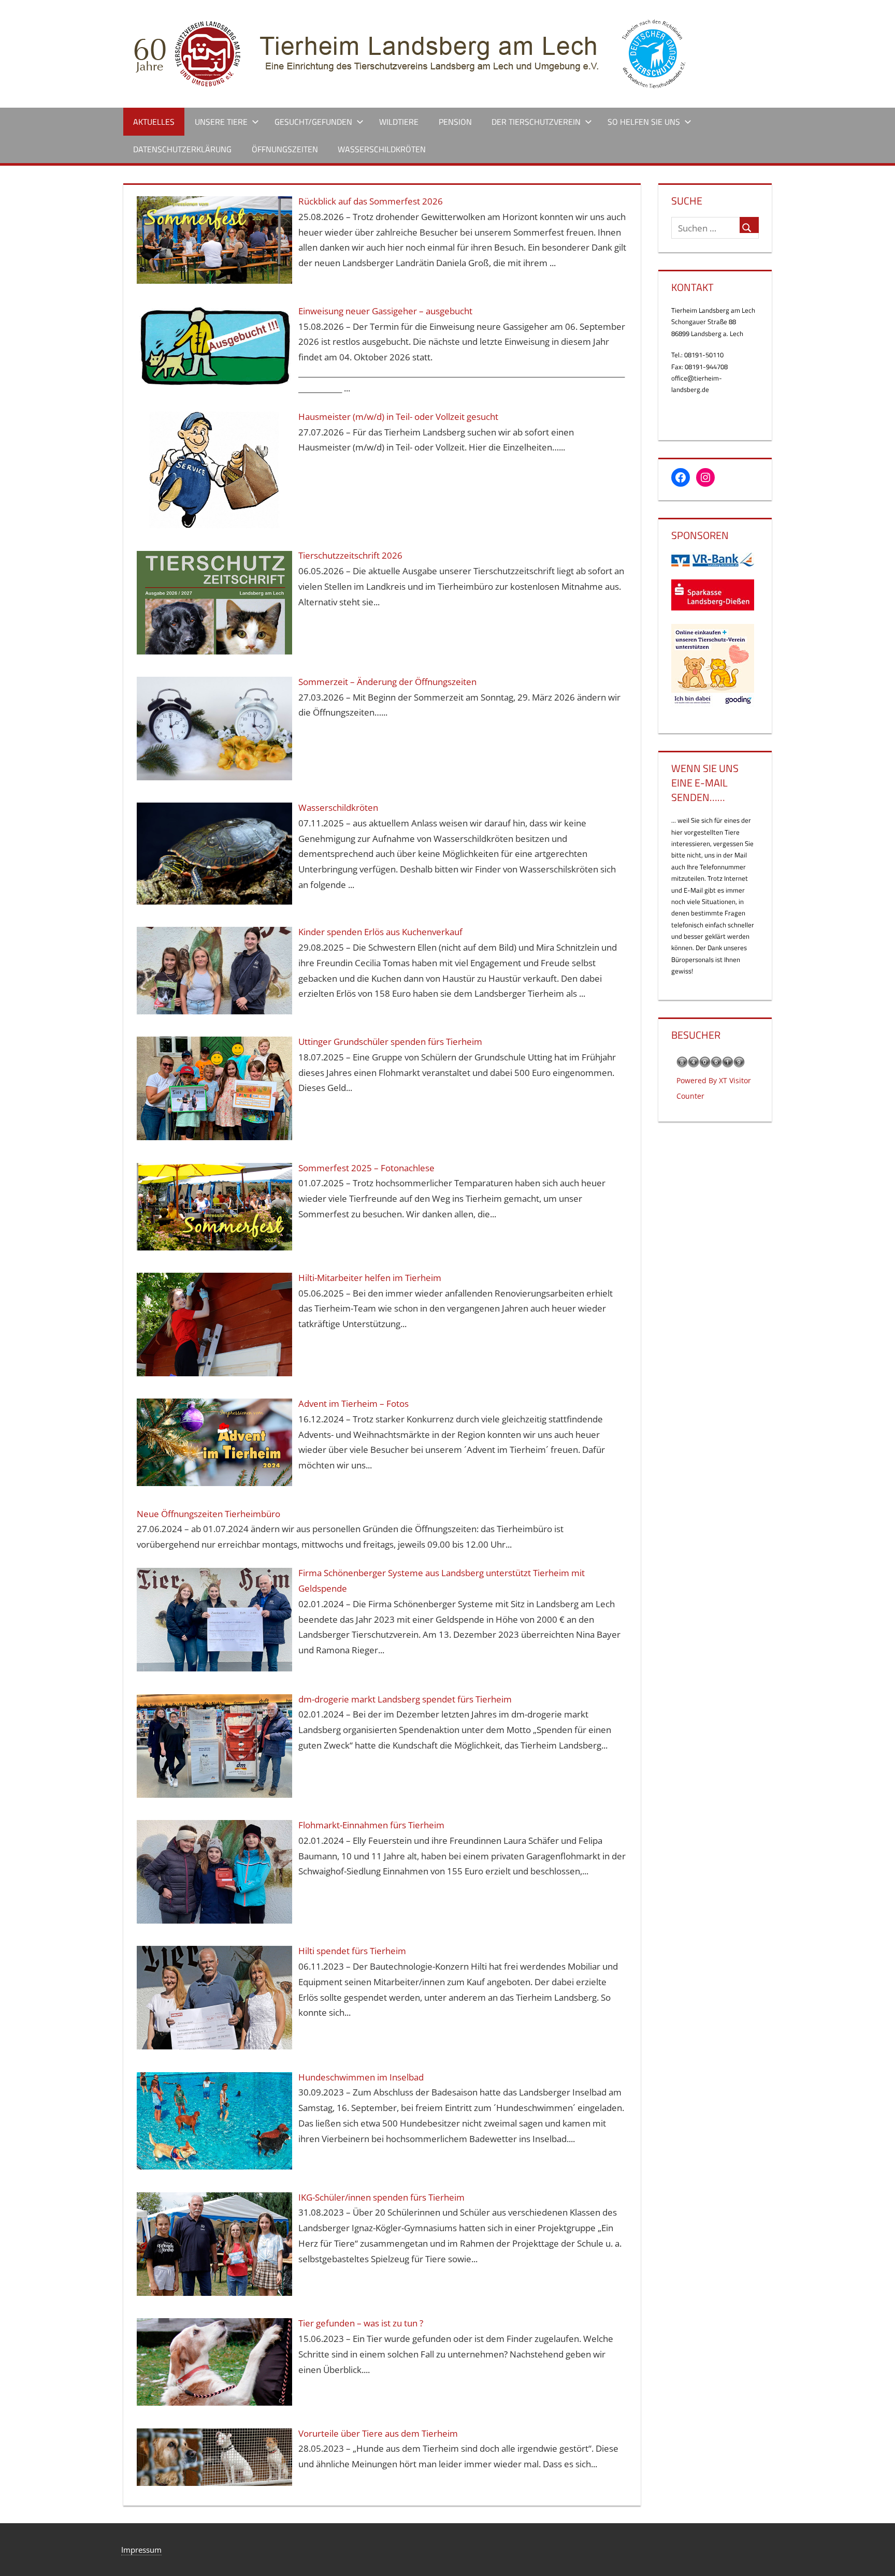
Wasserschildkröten (382, 149)
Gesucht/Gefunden (313, 122)
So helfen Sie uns (644, 122)
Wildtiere (399, 122)
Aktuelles (154, 122)
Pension (455, 122)
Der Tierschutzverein (536, 122)
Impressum (141, 2550)
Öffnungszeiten (285, 149)
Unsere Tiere (221, 122)
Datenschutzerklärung (182, 149)
